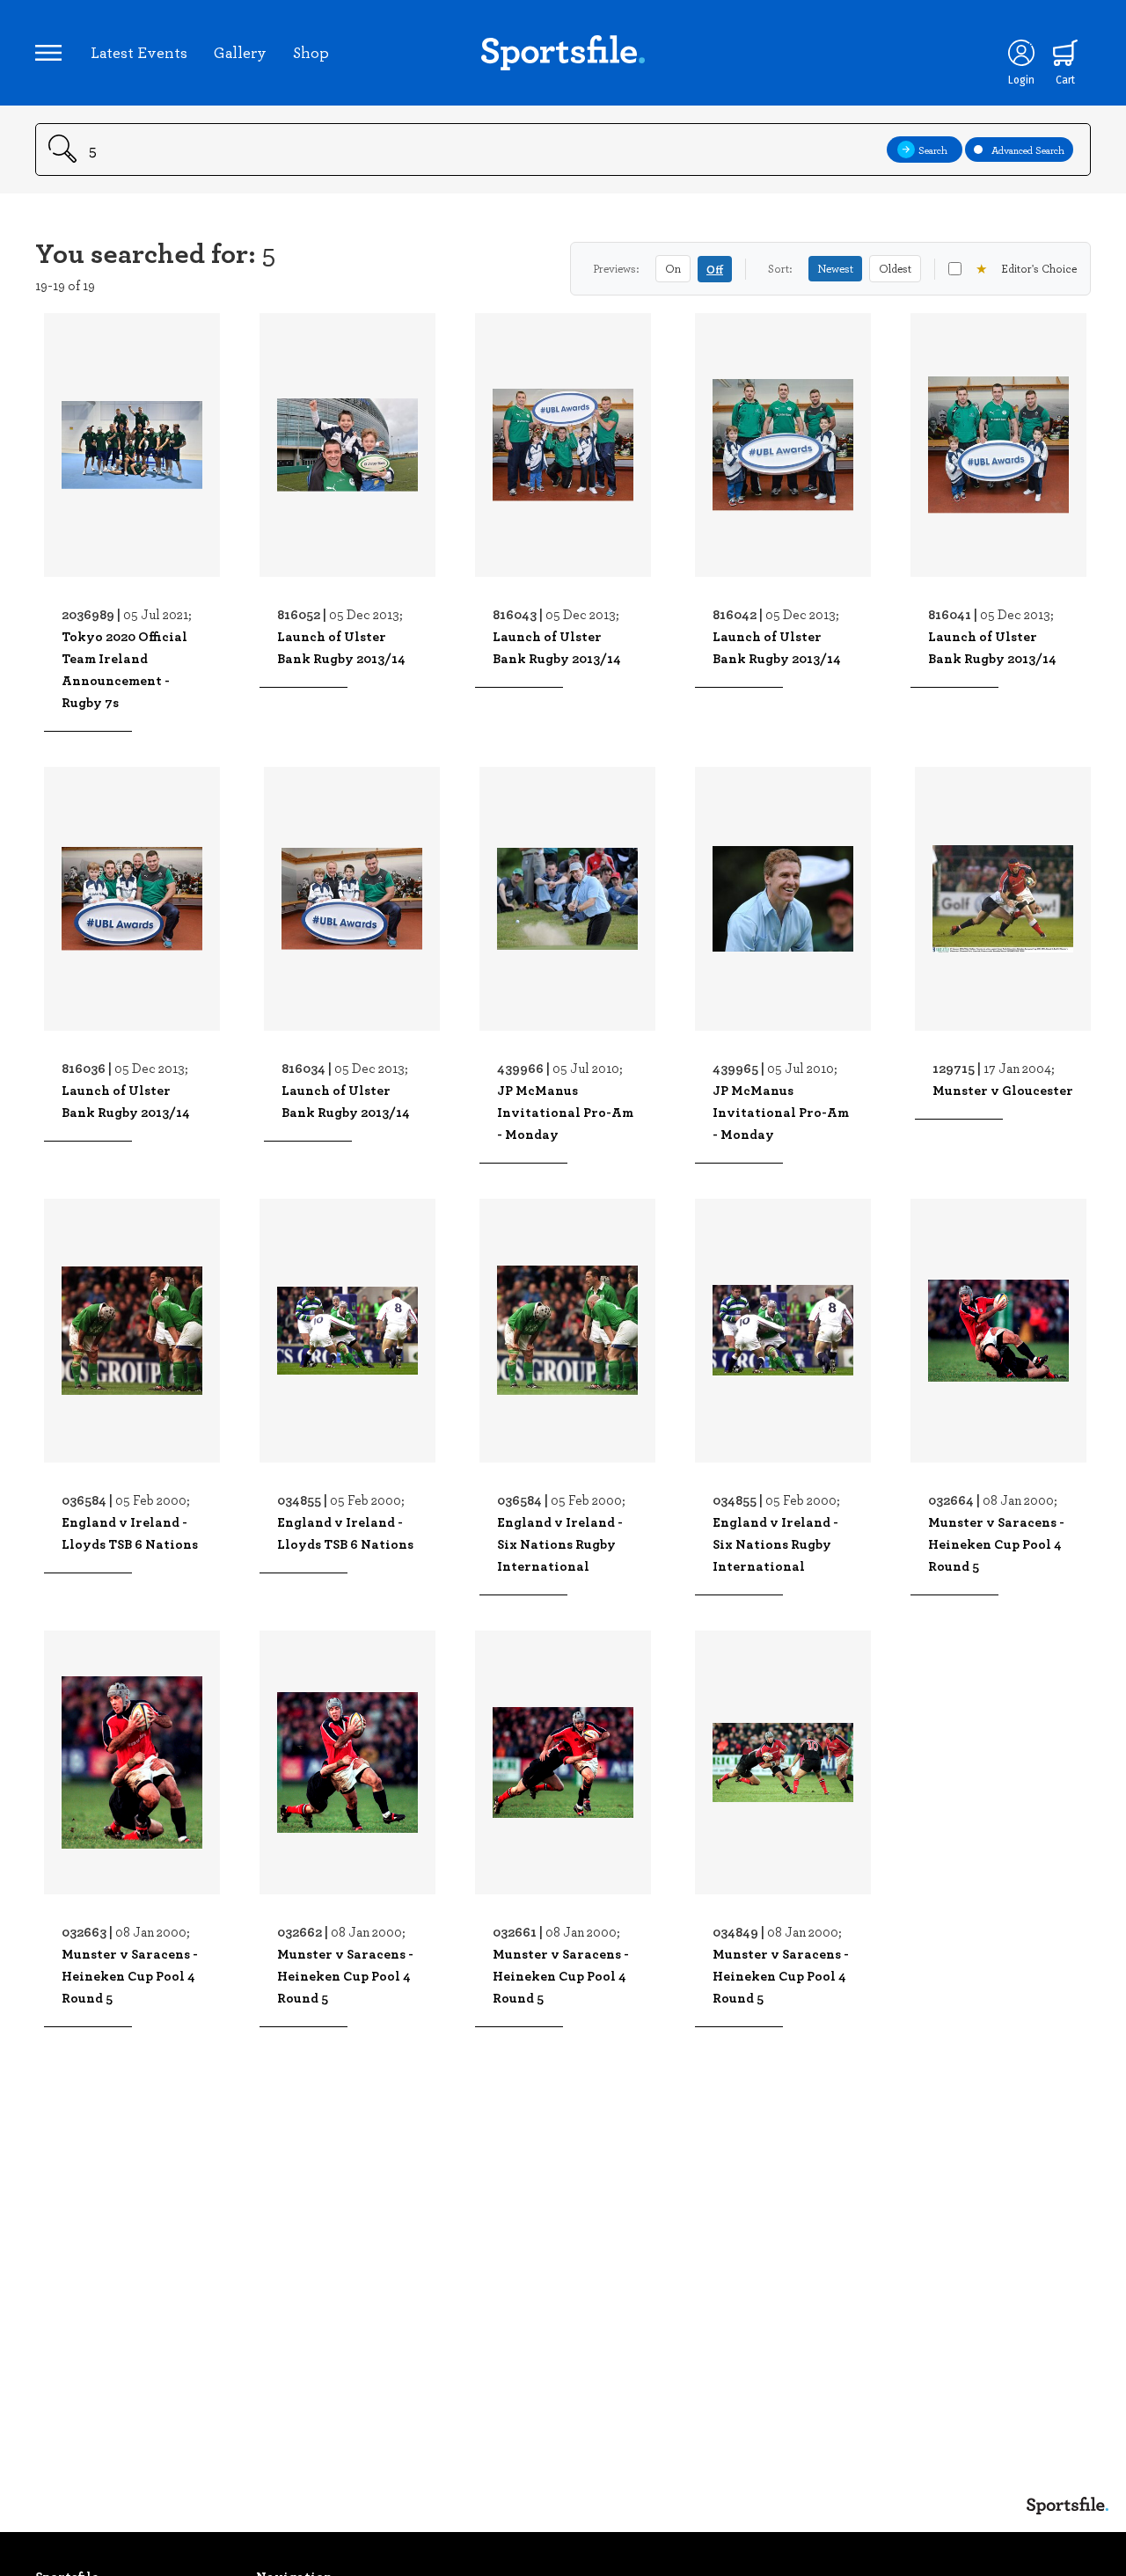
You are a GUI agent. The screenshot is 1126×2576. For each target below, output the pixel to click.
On (673, 268)
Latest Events (139, 52)
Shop (311, 52)
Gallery (240, 52)
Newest (835, 268)
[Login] (1021, 53)
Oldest (895, 268)
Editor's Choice (1026, 268)
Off (715, 269)
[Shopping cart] (1065, 53)
